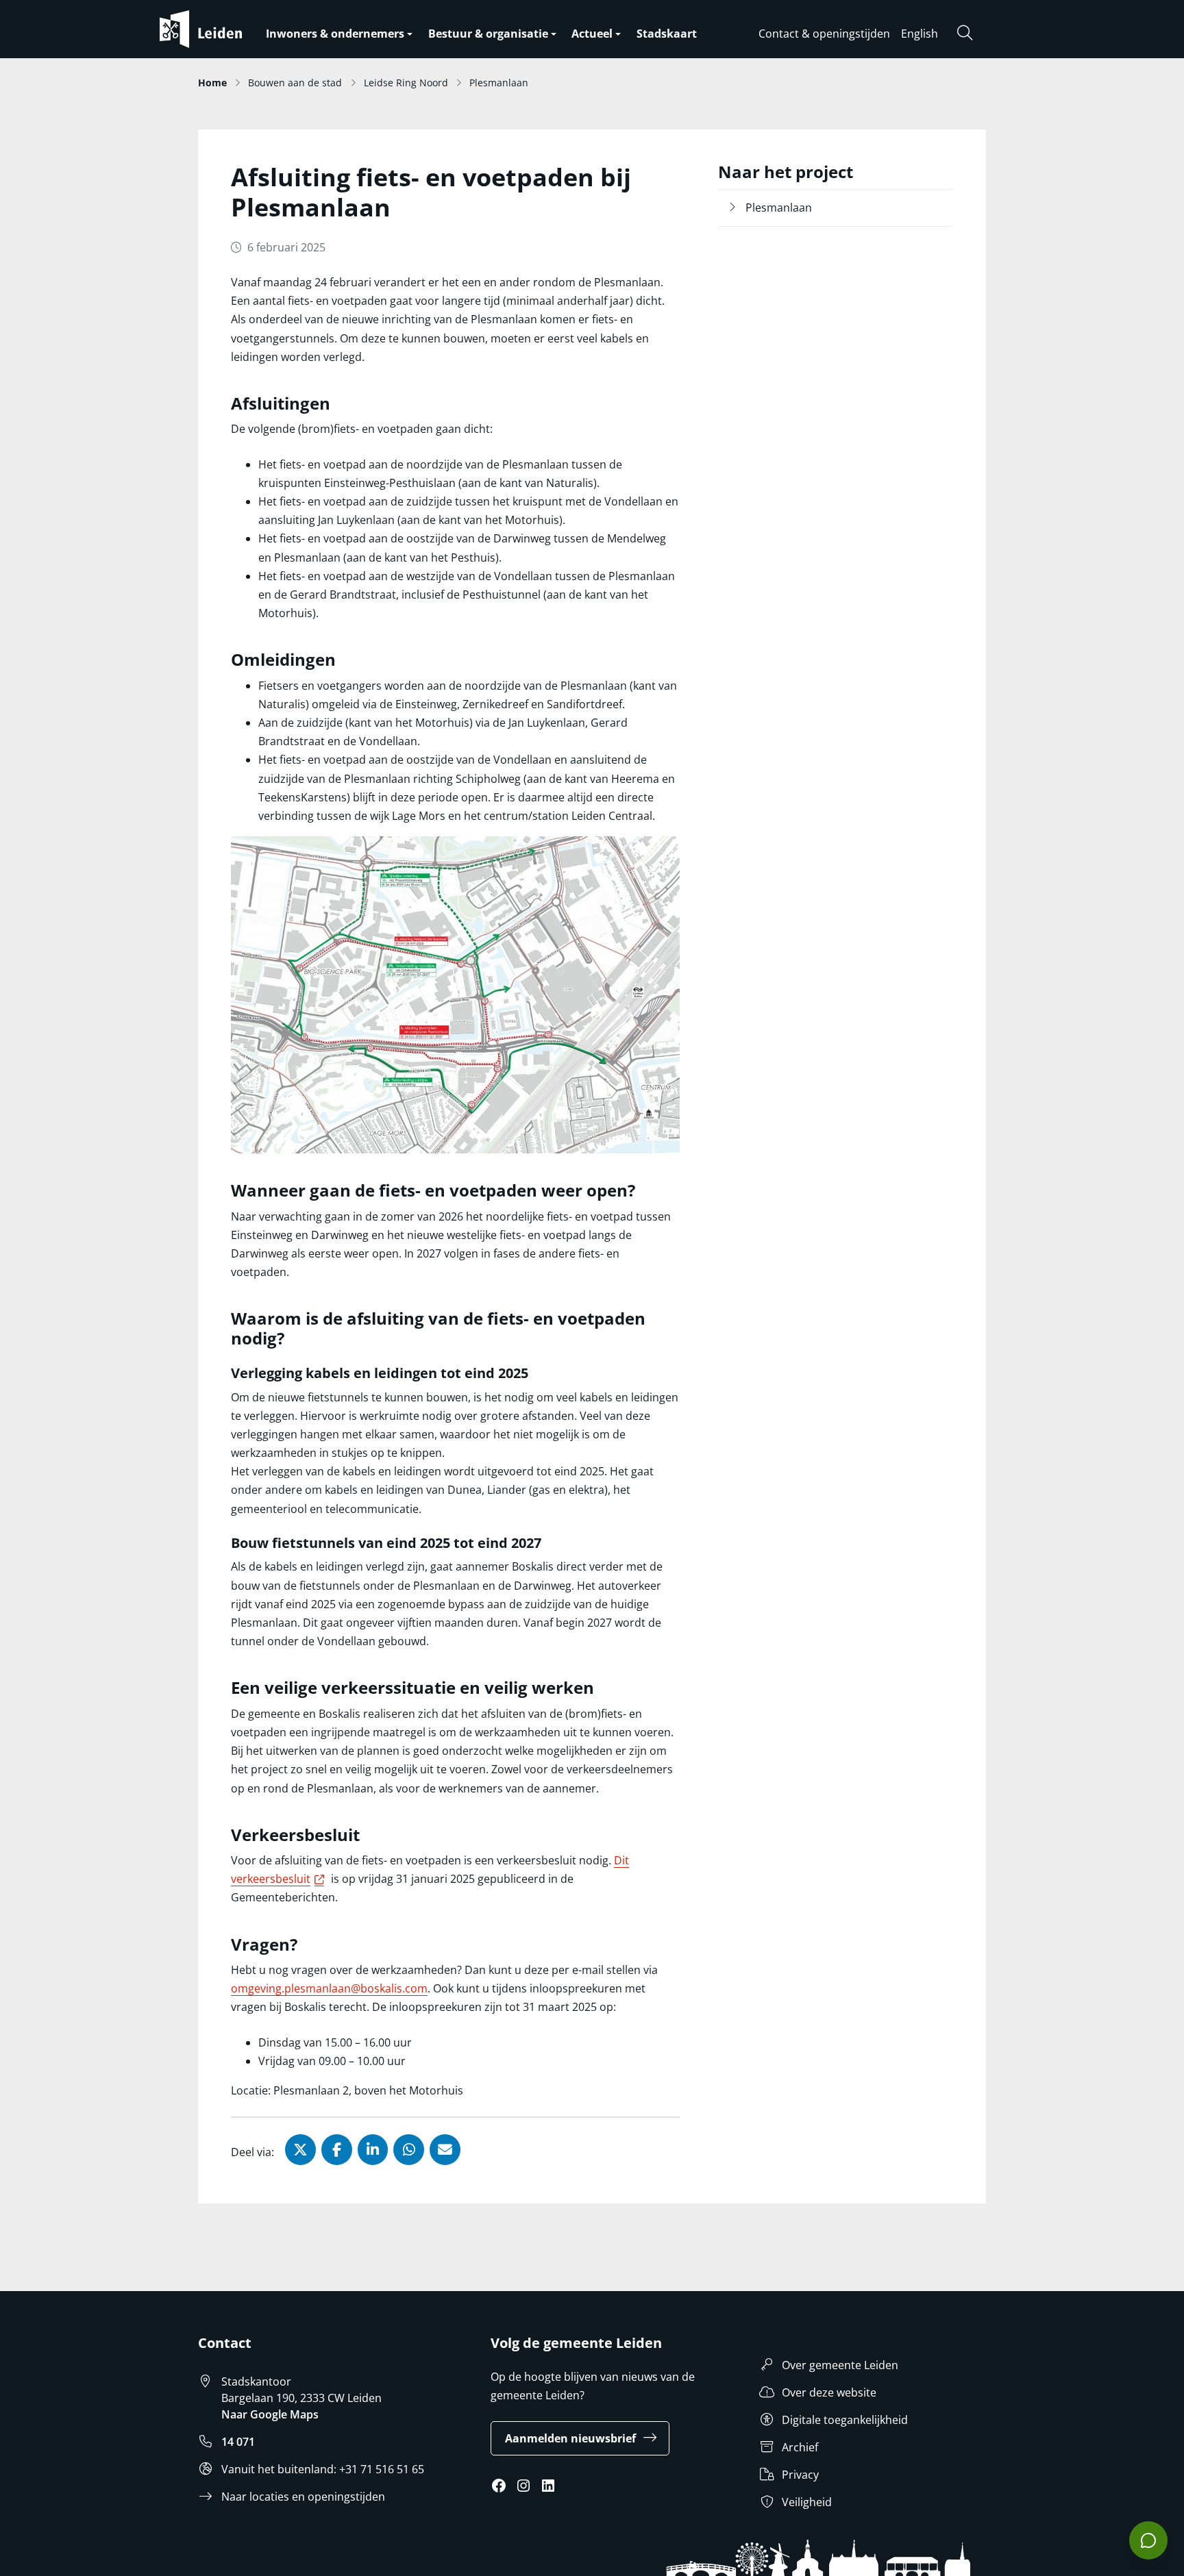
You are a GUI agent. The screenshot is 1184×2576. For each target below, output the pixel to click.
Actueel (592, 34)
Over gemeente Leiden (840, 2365)
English (920, 34)
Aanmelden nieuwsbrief (570, 2438)
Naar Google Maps (270, 2414)
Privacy (800, 2475)
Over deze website (829, 2392)
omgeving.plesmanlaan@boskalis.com (329, 1988)
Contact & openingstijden (824, 34)
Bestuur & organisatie (488, 34)
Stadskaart (667, 34)
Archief (800, 2447)
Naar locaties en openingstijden (303, 2497)
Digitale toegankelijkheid (845, 2420)
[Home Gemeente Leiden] (228, 29)
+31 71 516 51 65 (382, 2469)
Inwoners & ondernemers (335, 34)
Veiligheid (807, 2502)
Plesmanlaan (779, 208)
